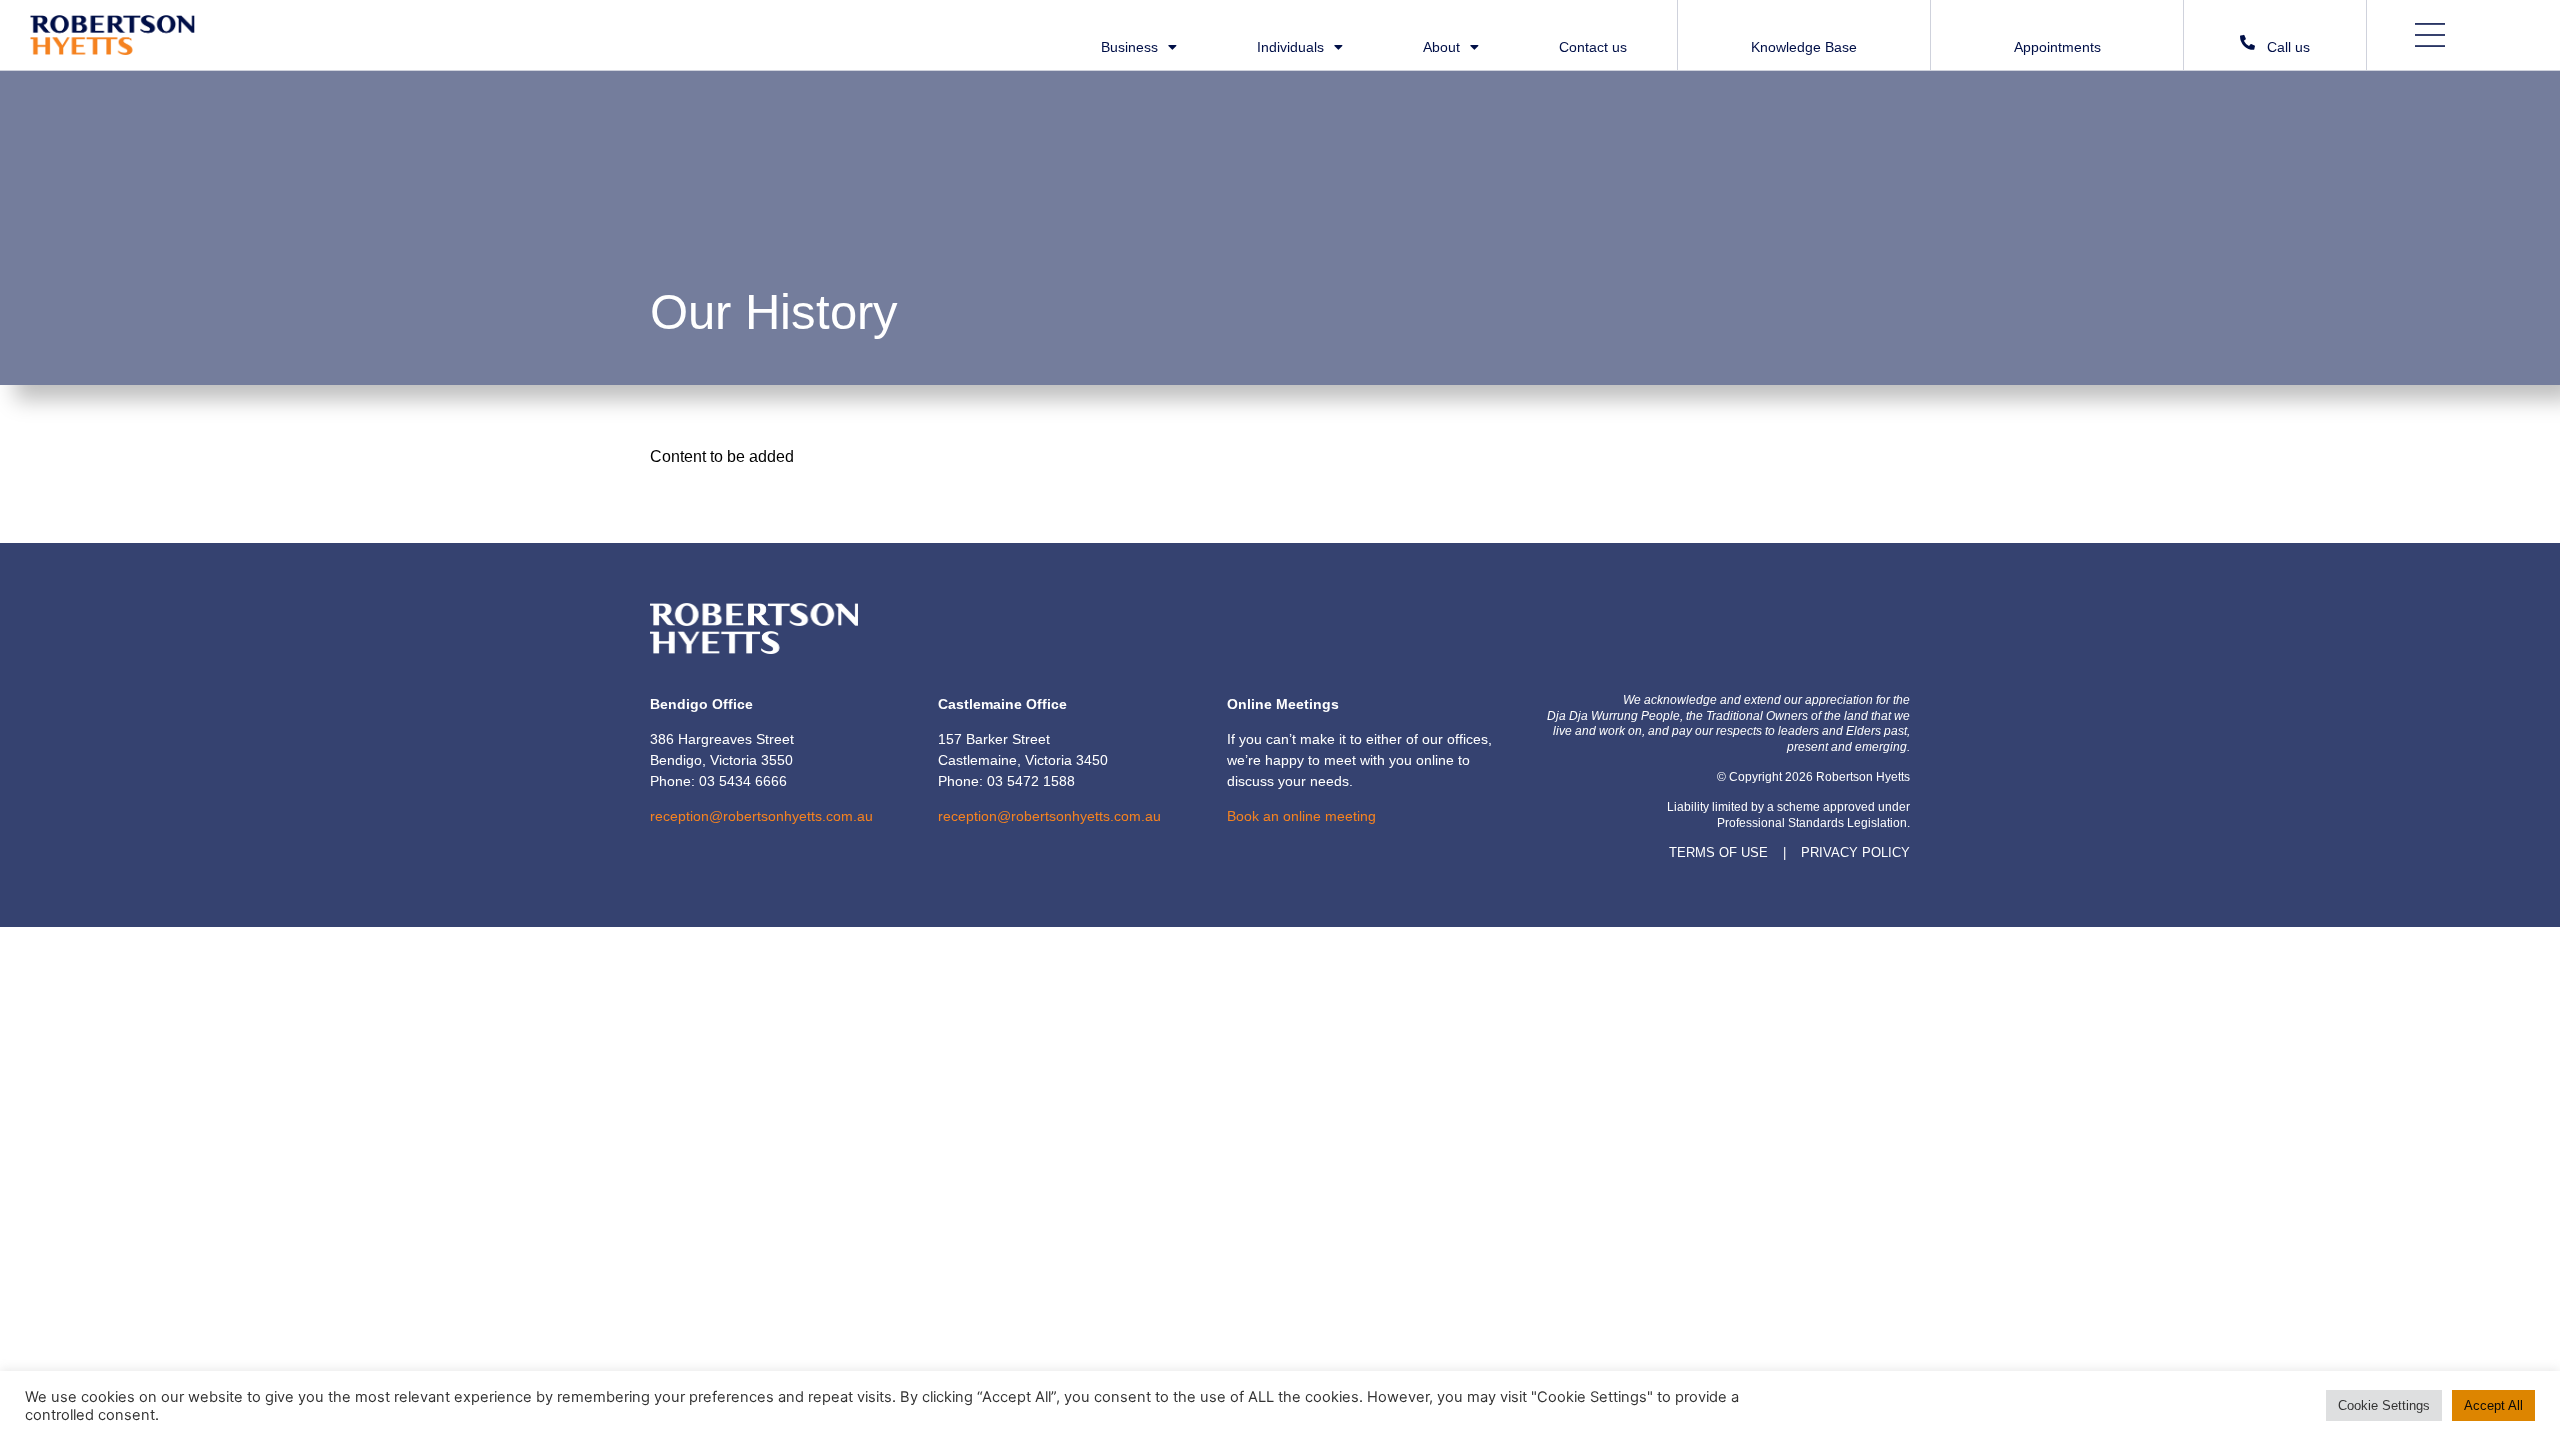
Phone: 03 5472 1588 (1006, 781)
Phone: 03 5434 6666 (718, 781)
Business (1129, 47)
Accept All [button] (2493, 1405)
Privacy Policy (1855, 852)
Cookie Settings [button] (2384, 1405)
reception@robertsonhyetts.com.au (761, 816)
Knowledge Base (1804, 47)
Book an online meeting (1301, 816)
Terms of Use (1718, 852)
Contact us (1593, 47)
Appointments (2057, 47)
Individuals (1290, 47)
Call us (2288, 47)
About (1441, 47)
